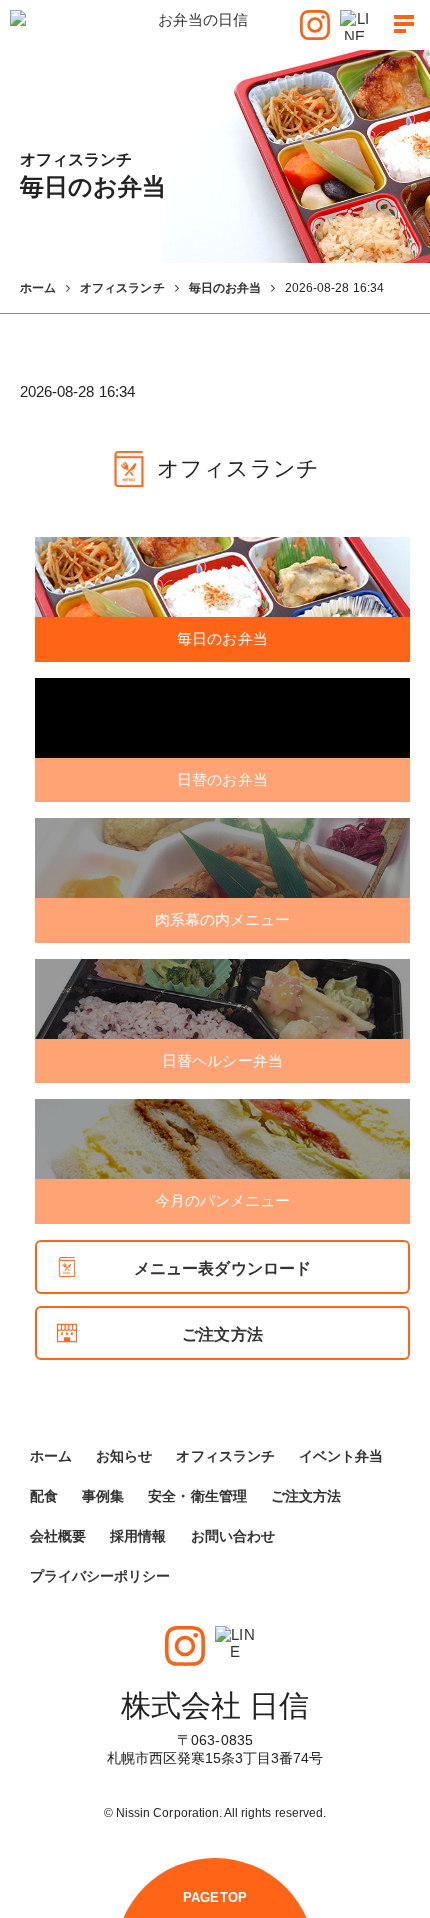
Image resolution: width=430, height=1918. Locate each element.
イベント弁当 (341, 1456)
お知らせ (124, 1456)
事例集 (103, 1496)
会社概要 (58, 1536)
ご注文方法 (222, 1334)
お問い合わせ (233, 1536)
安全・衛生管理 (197, 1496)
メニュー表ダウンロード (222, 1268)
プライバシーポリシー (100, 1576)
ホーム (38, 288)
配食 (44, 1496)
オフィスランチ (122, 288)
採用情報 (138, 1536)
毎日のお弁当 (225, 288)
